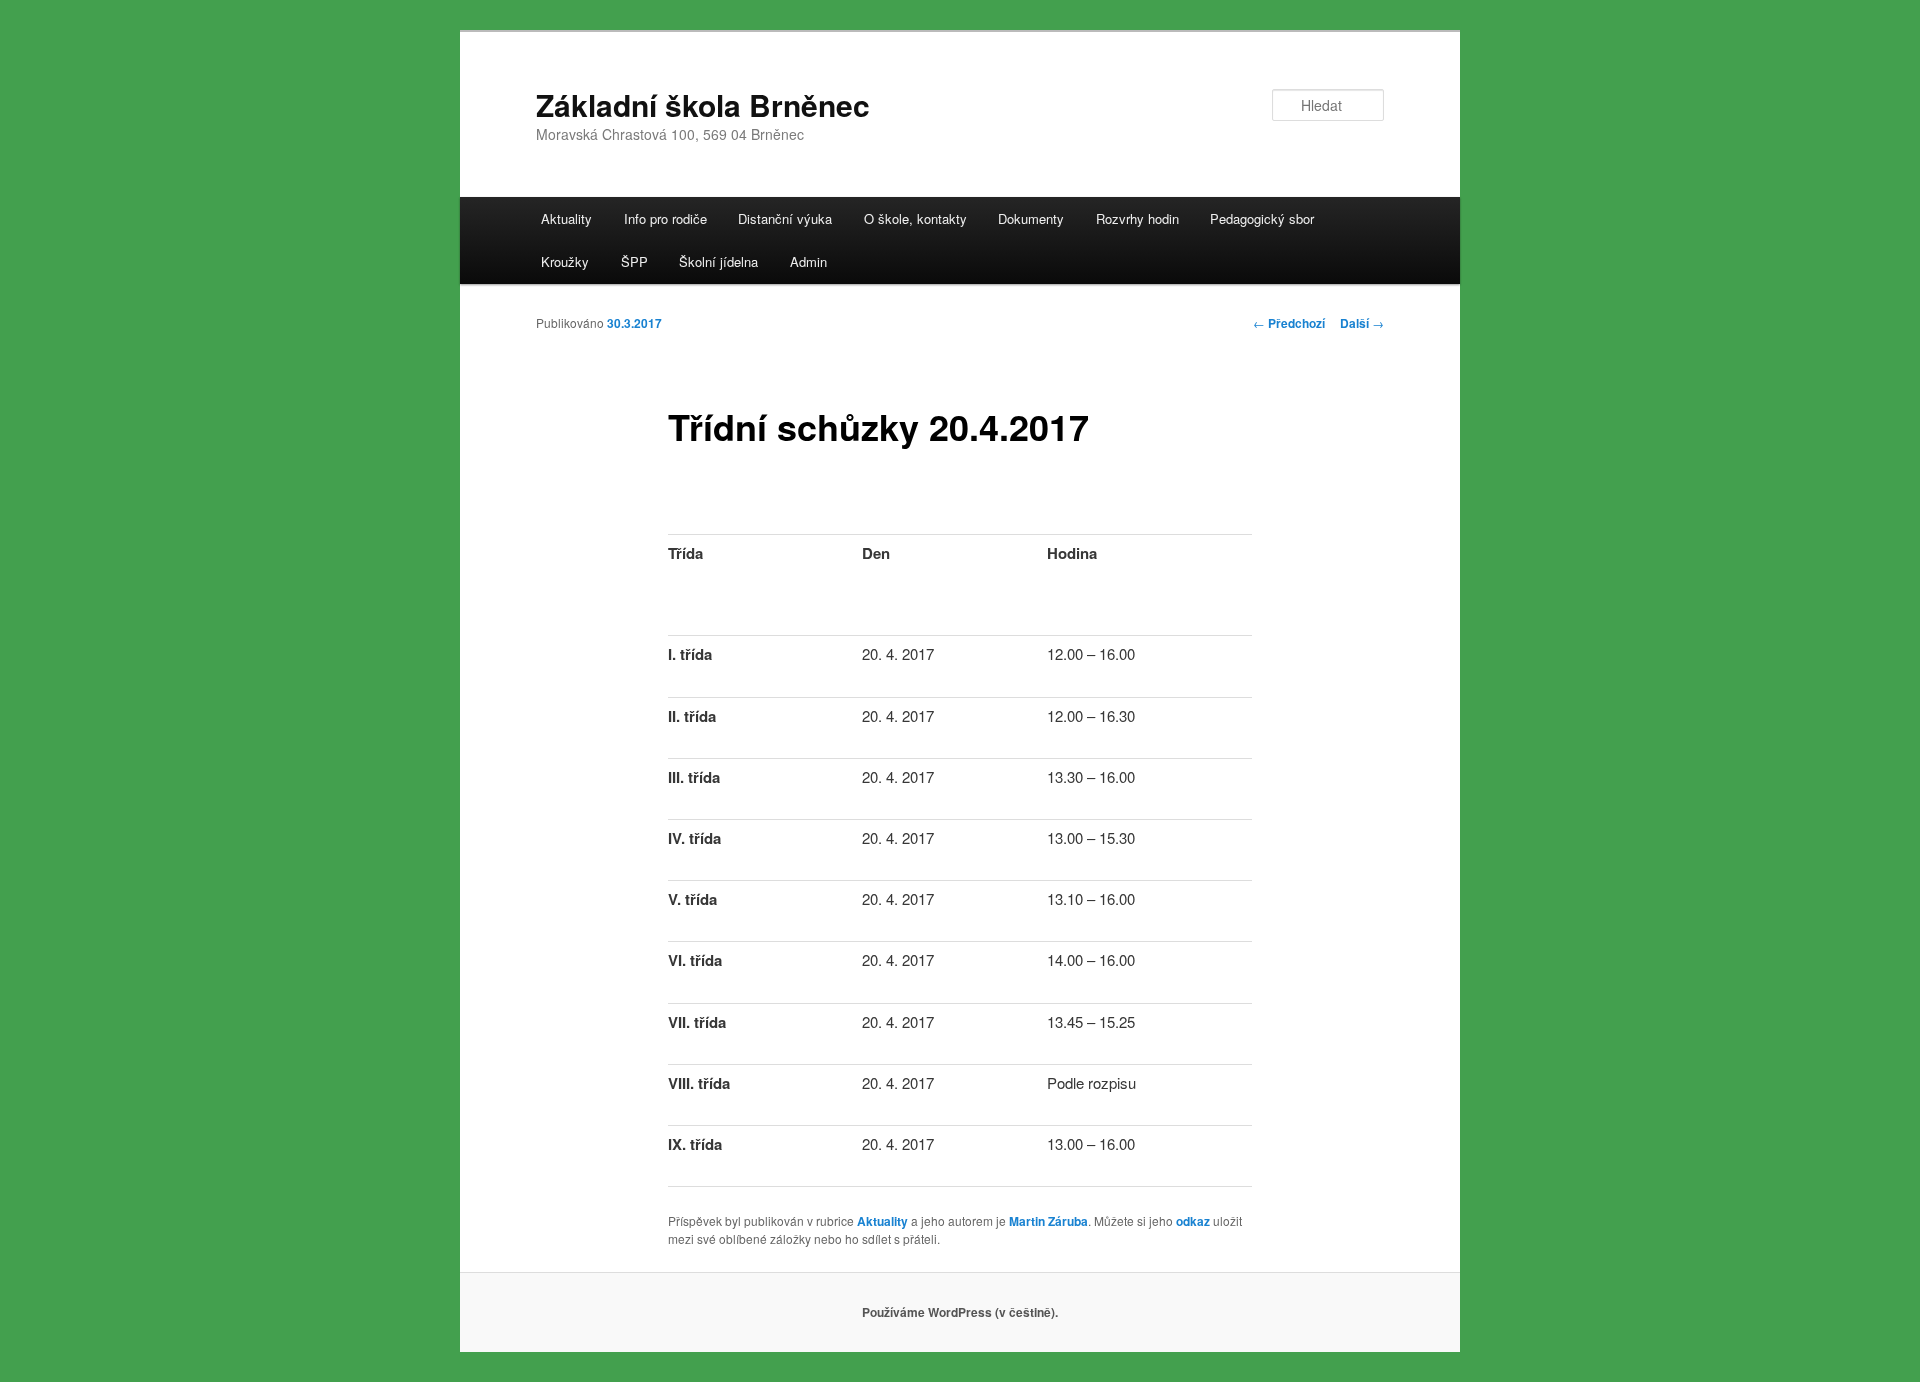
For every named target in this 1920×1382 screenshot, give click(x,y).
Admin (808, 261)
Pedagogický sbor (1262, 218)
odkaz (1193, 1221)
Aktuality (566, 218)
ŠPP (634, 261)
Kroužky (565, 261)
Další (1362, 323)
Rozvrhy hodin (1137, 218)
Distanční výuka (785, 218)
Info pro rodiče (665, 218)
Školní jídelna (718, 261)
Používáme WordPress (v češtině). (960, 1312)
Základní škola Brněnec (703, 104)
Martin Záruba (1048, 1221)
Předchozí (1289, 323)
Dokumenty (1031, 218)
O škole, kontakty (915, 218)
